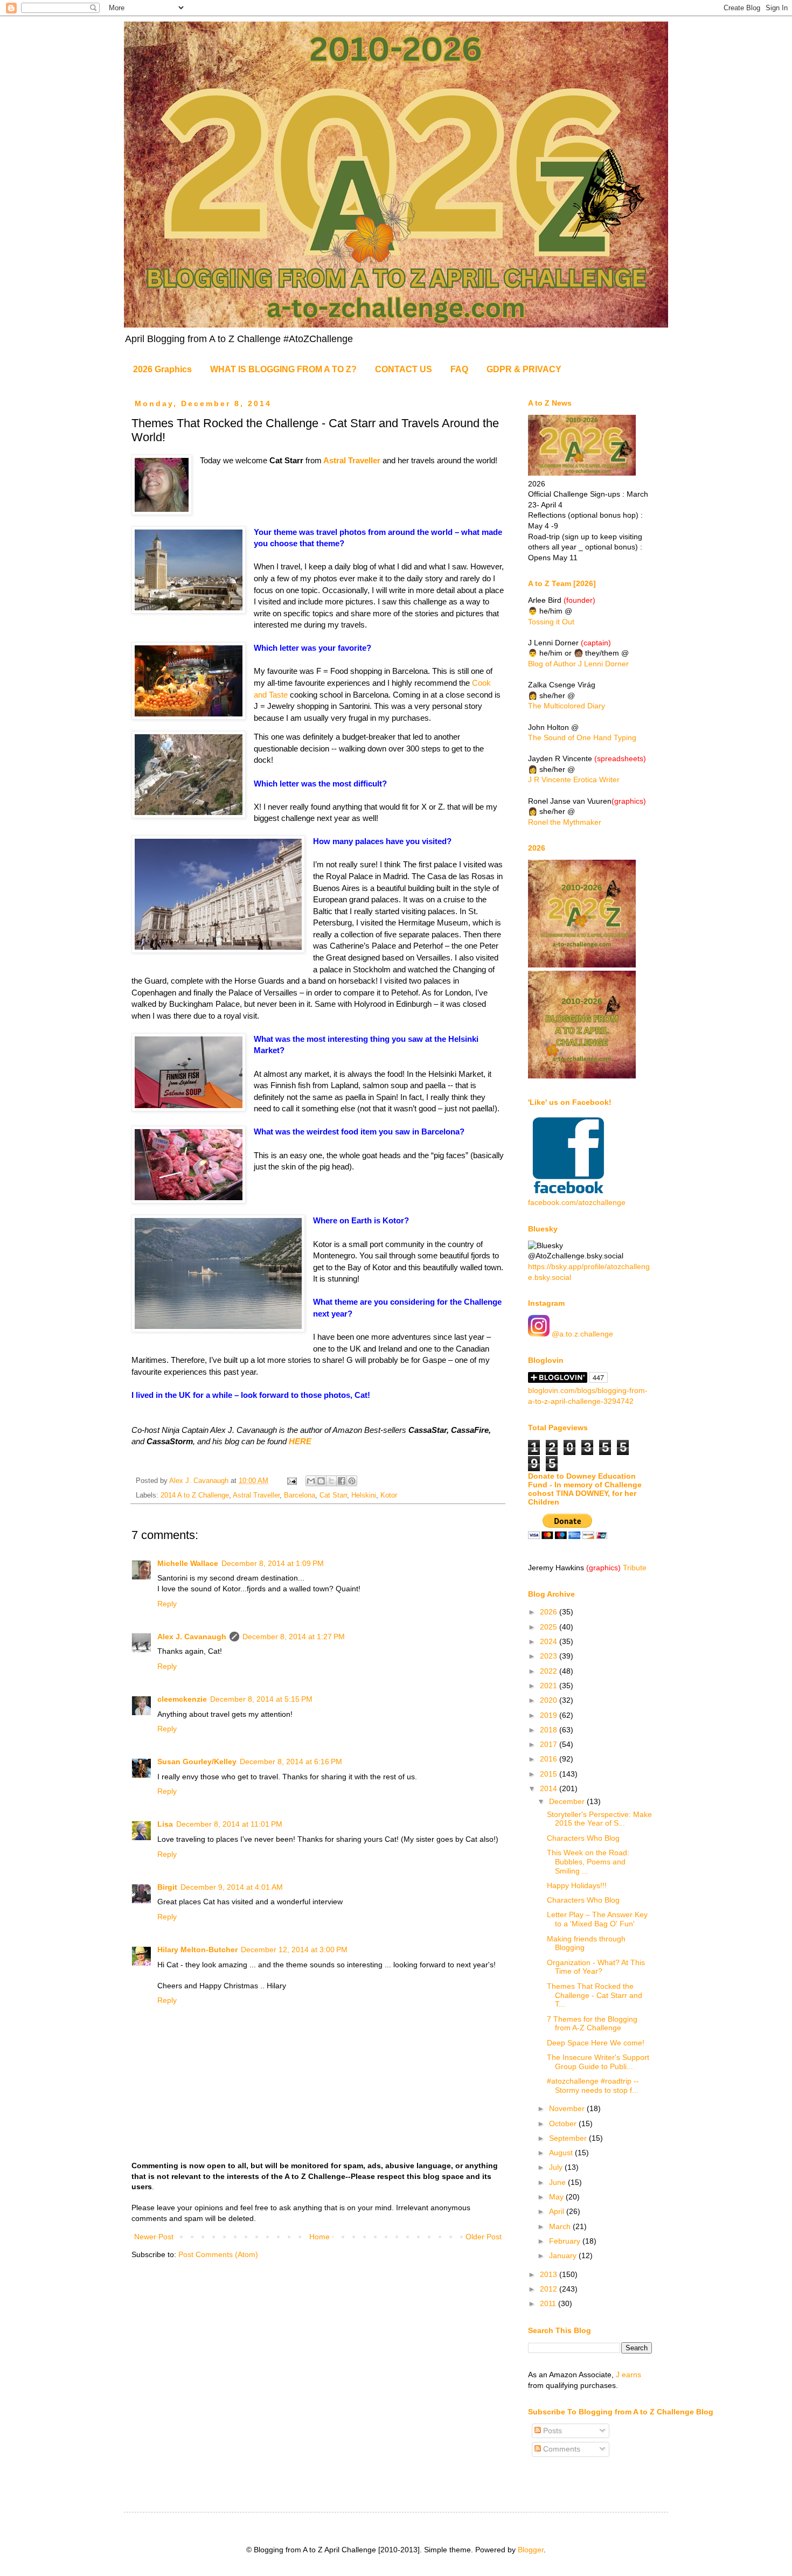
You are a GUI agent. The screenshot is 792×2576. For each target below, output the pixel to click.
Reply (167, 1604)
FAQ (459, 369)
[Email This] (311, 1481)
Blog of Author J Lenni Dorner (578, 664)
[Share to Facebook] (342, 1481)
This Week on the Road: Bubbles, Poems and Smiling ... (588, 1862)
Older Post (484, 2237)
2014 (550, 1788)
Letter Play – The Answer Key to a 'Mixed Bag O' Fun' (597, 1919)
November (568, 2108)
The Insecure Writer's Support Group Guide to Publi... (598, 2062)
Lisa (165, 1824)
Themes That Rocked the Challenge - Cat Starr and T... (595, 1995)
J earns (628, 2375)
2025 (550, 1627)
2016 (550, 1759)
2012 (550, 2289)
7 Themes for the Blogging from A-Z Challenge (592, 2024)
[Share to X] (331, 1481)
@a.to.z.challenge (581, 1334)
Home (319, 2237)
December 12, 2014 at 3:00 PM (294, 1950)
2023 (550, 1656)
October (564, 2124)
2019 (550, 1715)
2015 (550, 1774)
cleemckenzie (182, 1699)
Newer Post (154, 2237)
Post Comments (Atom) (218, 2254)
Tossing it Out (551, 622)
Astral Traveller (352, 460)
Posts (551, 2431)
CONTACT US (404, 369)
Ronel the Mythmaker (565, 822)
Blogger (531, 2550)
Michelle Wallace (188, 1563)
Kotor (389, 1495)
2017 (550, 1744)
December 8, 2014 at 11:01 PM (229, 1824)
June (558, 2182)
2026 (550, 1612)
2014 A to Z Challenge (195, 1495)
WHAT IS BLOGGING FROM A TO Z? (283, 369)
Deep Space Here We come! (596, 2043)
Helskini (364, 1495)
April (558, 2211)
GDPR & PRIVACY (524, 369)
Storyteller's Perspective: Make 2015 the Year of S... (599, 1819)
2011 (549, 2303)
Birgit (167, 1887)
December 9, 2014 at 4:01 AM (232, 1887)
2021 (550, 1686)
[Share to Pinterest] (352, 1481)
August (562, 2153)
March (561, 2226)
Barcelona (300, 1495)
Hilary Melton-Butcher (197, 1950)
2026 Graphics (162, 369)
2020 (550, 1700)
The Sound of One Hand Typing (582, 737)
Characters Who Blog (583, 1838)
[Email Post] (291, 1481)
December (568, 1801)
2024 (550, 1641)
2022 (550, 1671)
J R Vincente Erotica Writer (574, 779)
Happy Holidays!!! (577, 1885)
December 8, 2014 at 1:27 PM (294, 1637)
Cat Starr (333, 1495)
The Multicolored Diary (567, 706)
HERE (300, 1441)
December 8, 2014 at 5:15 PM (261, 1699)
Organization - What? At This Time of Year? (596, 1967)
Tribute (635, 1568)
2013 (550, 2274)
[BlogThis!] (321, 1481)
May (557, 2197)
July (557, 2167)
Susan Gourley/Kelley (197, 1762)
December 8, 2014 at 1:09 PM (273, 1563)
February (566, 2241)
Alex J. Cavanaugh (192, 1637)
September (569, 2138)
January (564, 2255)
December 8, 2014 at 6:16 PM (291, 1762)
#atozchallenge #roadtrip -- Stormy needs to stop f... (593, 2086)
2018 (550, 1730)
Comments (561, 2449)
